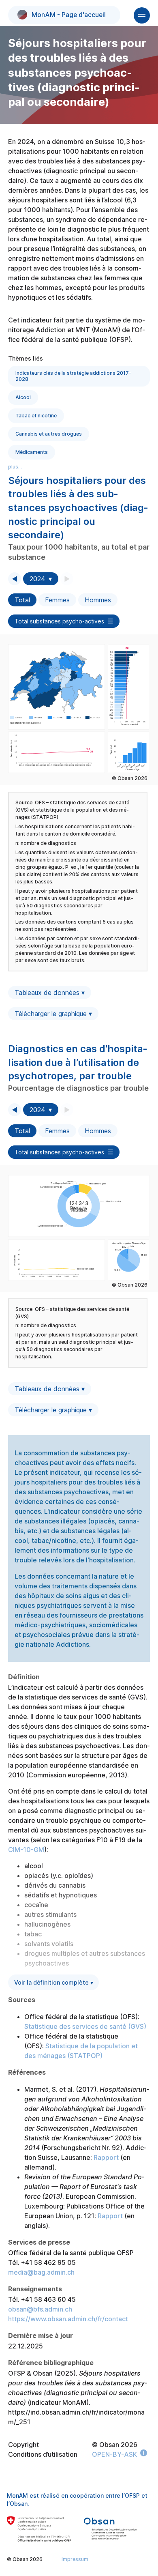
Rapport (106, 2157)
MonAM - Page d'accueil (69, 15)
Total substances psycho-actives (59, 621)
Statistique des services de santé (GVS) (85, 2026)
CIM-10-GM (26, 1850)
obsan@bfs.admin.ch (40, 2309)
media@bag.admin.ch (41, 2272)
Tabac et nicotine (36, 416)
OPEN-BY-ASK (114, 2454)
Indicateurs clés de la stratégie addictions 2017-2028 (73, 376)
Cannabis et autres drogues (49, 434)
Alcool (23, 397)
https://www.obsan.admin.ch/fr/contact (68, 2319)
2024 (37, 579)
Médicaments (32, 452)
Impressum (75, 2559)
